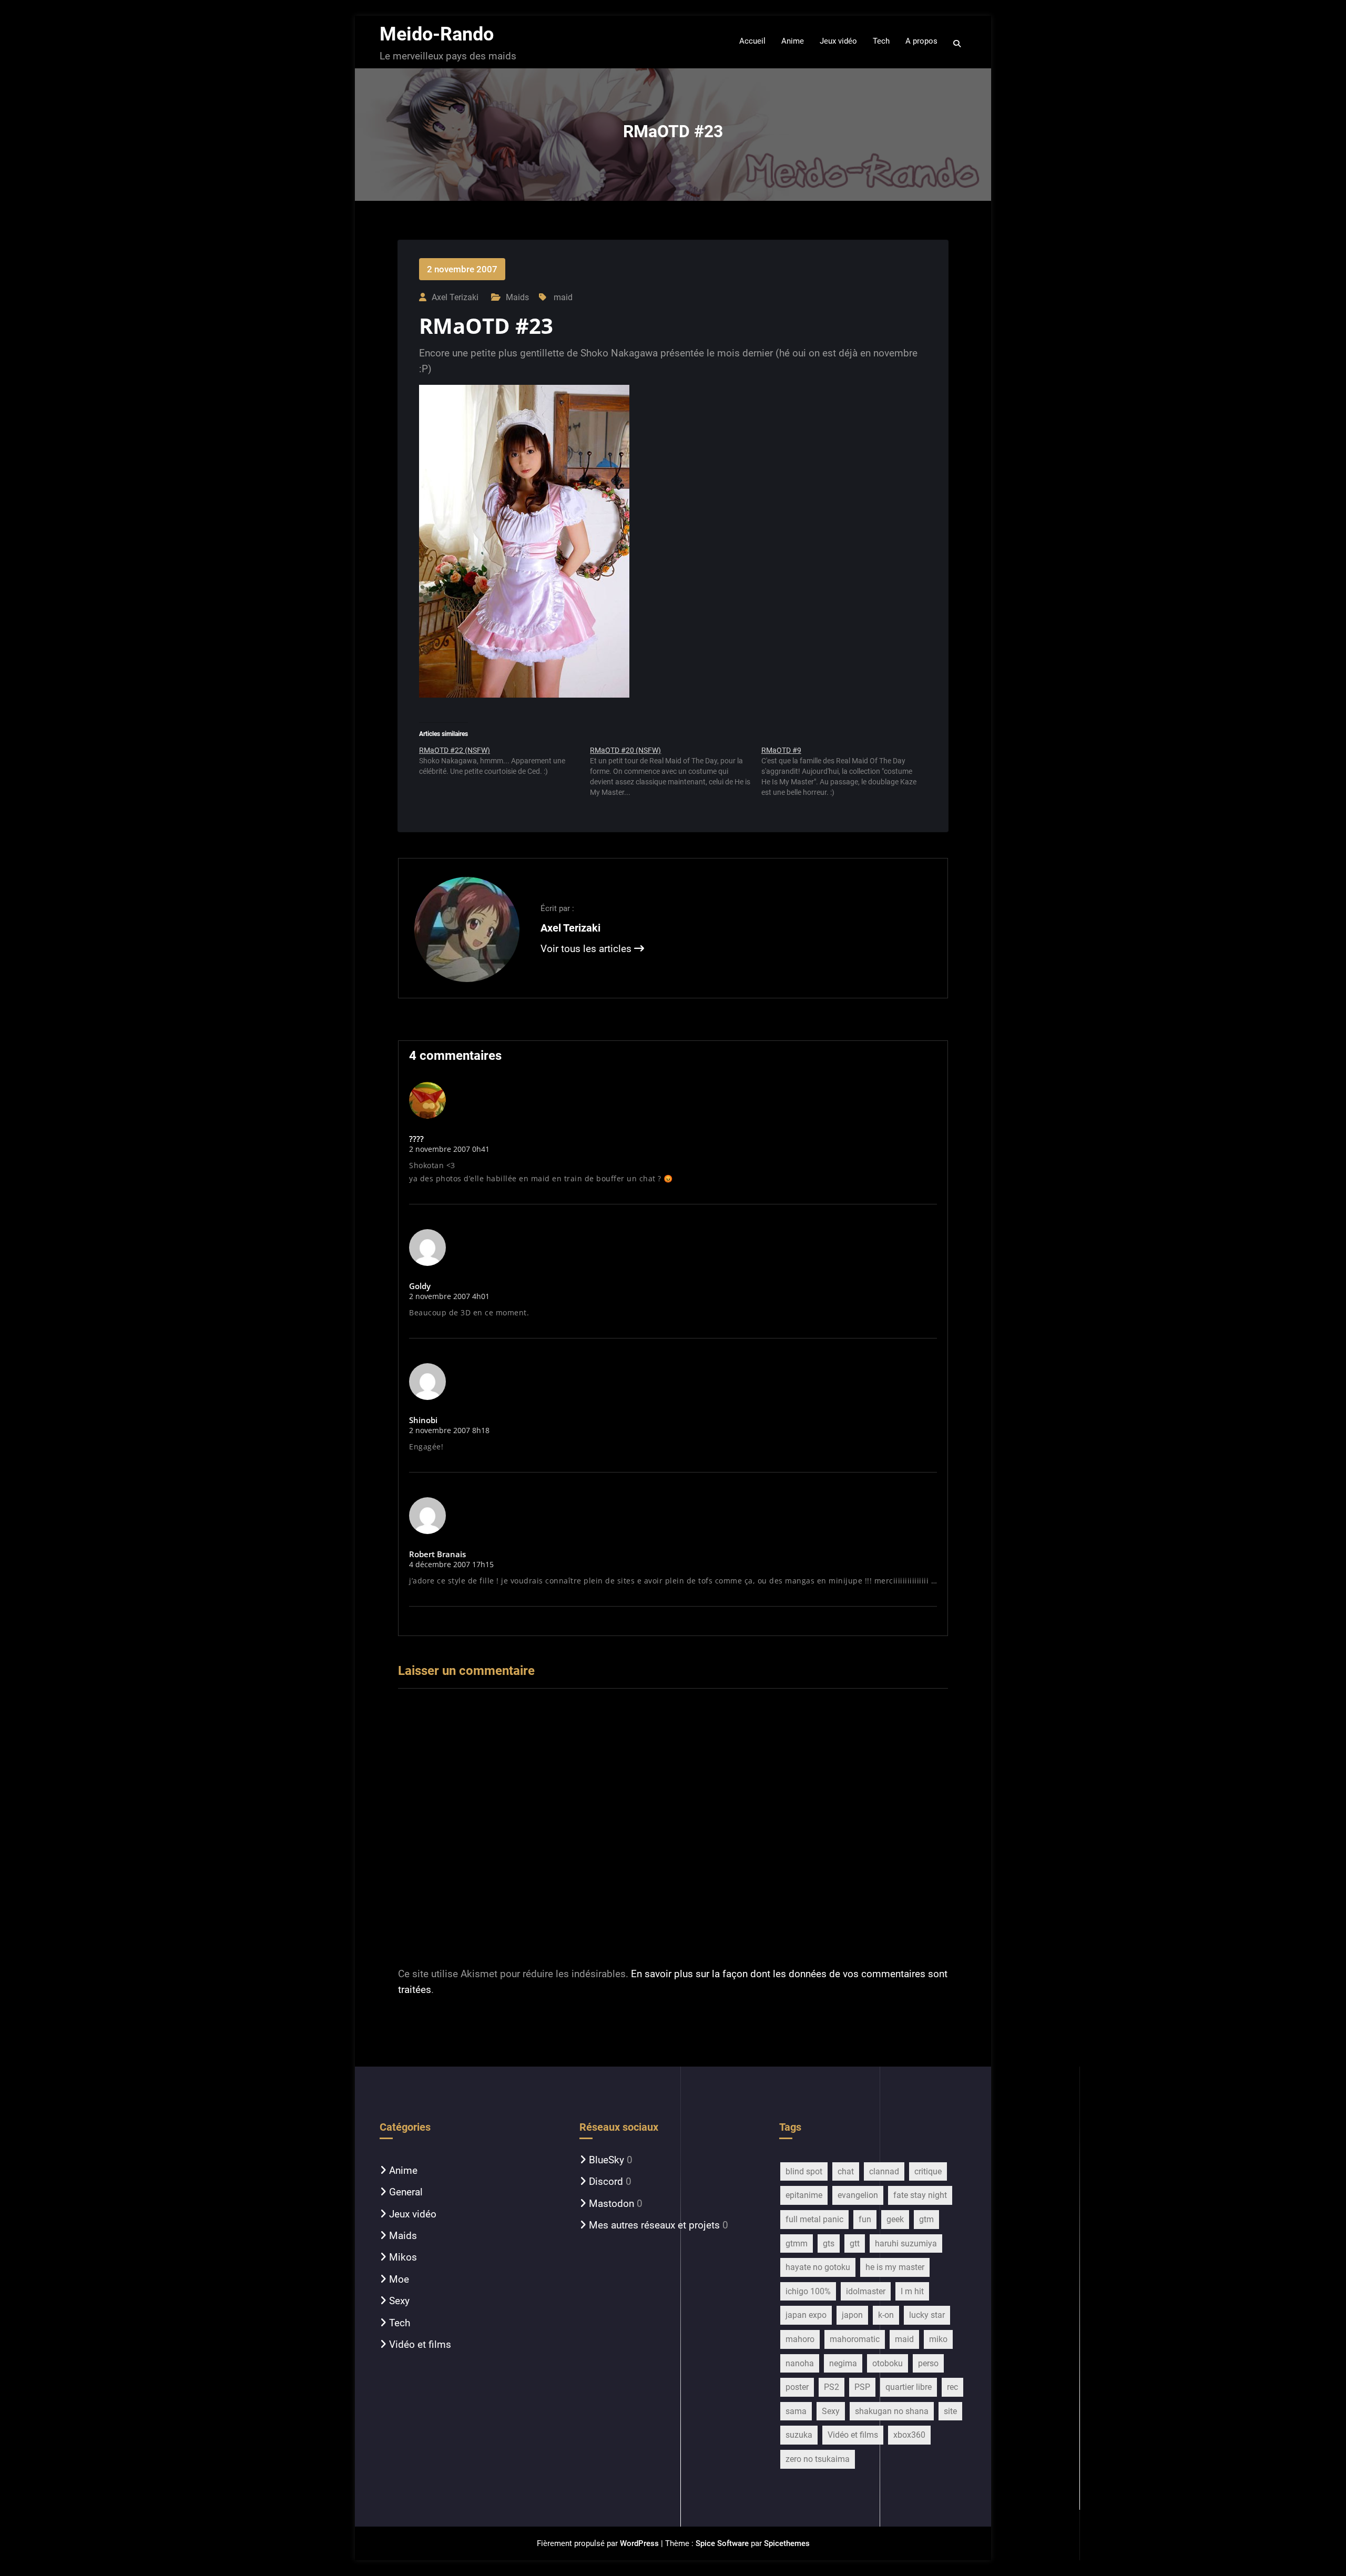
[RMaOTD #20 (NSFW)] (675, 775)
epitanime (804, 2195)
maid (563, 297)
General (406, 2192)
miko (938, 2339)
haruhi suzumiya (906, 2243)
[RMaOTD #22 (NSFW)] (504, 765)
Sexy (399, 2301)
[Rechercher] (958, 44)
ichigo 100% (808, 2291)
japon (852, 2315)
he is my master (895, 2267)
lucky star (927, 2315)
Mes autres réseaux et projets (654, 2225)
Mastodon (611, 2204)
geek (895, 2219)
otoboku (888, 2363)
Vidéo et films (420, 2344)
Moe (399, 2279)
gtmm (797, 2243)
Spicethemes (787, 2543)
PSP (862, 2387)
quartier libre (909, 2387)
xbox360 (909, 2435)
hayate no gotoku (818, 2267)
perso (928, 2363)
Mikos (403, 2257)
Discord (606, 2181)
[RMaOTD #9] (847, 775)
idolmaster (866, 2291)
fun (865, 2219)
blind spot (804, 2171)
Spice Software (722, 2543)
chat (846, 2171)
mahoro (800, 2339)
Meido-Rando (437, 34)
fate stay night (920, 2195)
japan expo (806, 2315)
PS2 (832, 2387)
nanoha (800, 2363)
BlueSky (606, 2160)
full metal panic (814, 2219)
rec (952, 2387)
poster (797, 2387)
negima (843, 2363)
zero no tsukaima (818, 2459)
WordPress (639, 2543)
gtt (855, 2243)
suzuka (799, 2435)
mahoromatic (855, 2339)
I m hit (912, 2291)
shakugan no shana (892, 2411)
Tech (400, 2323)
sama (796, 2411)
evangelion (858, 2195)
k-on (886, 2315)
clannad (884, 2171)
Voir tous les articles (587, 949)
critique (928, 2171)
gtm (926, 2219)
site (950, 2411)
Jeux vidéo (413, 2214)
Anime (403, 2170)
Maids (517, 297)
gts (829, 2243)
